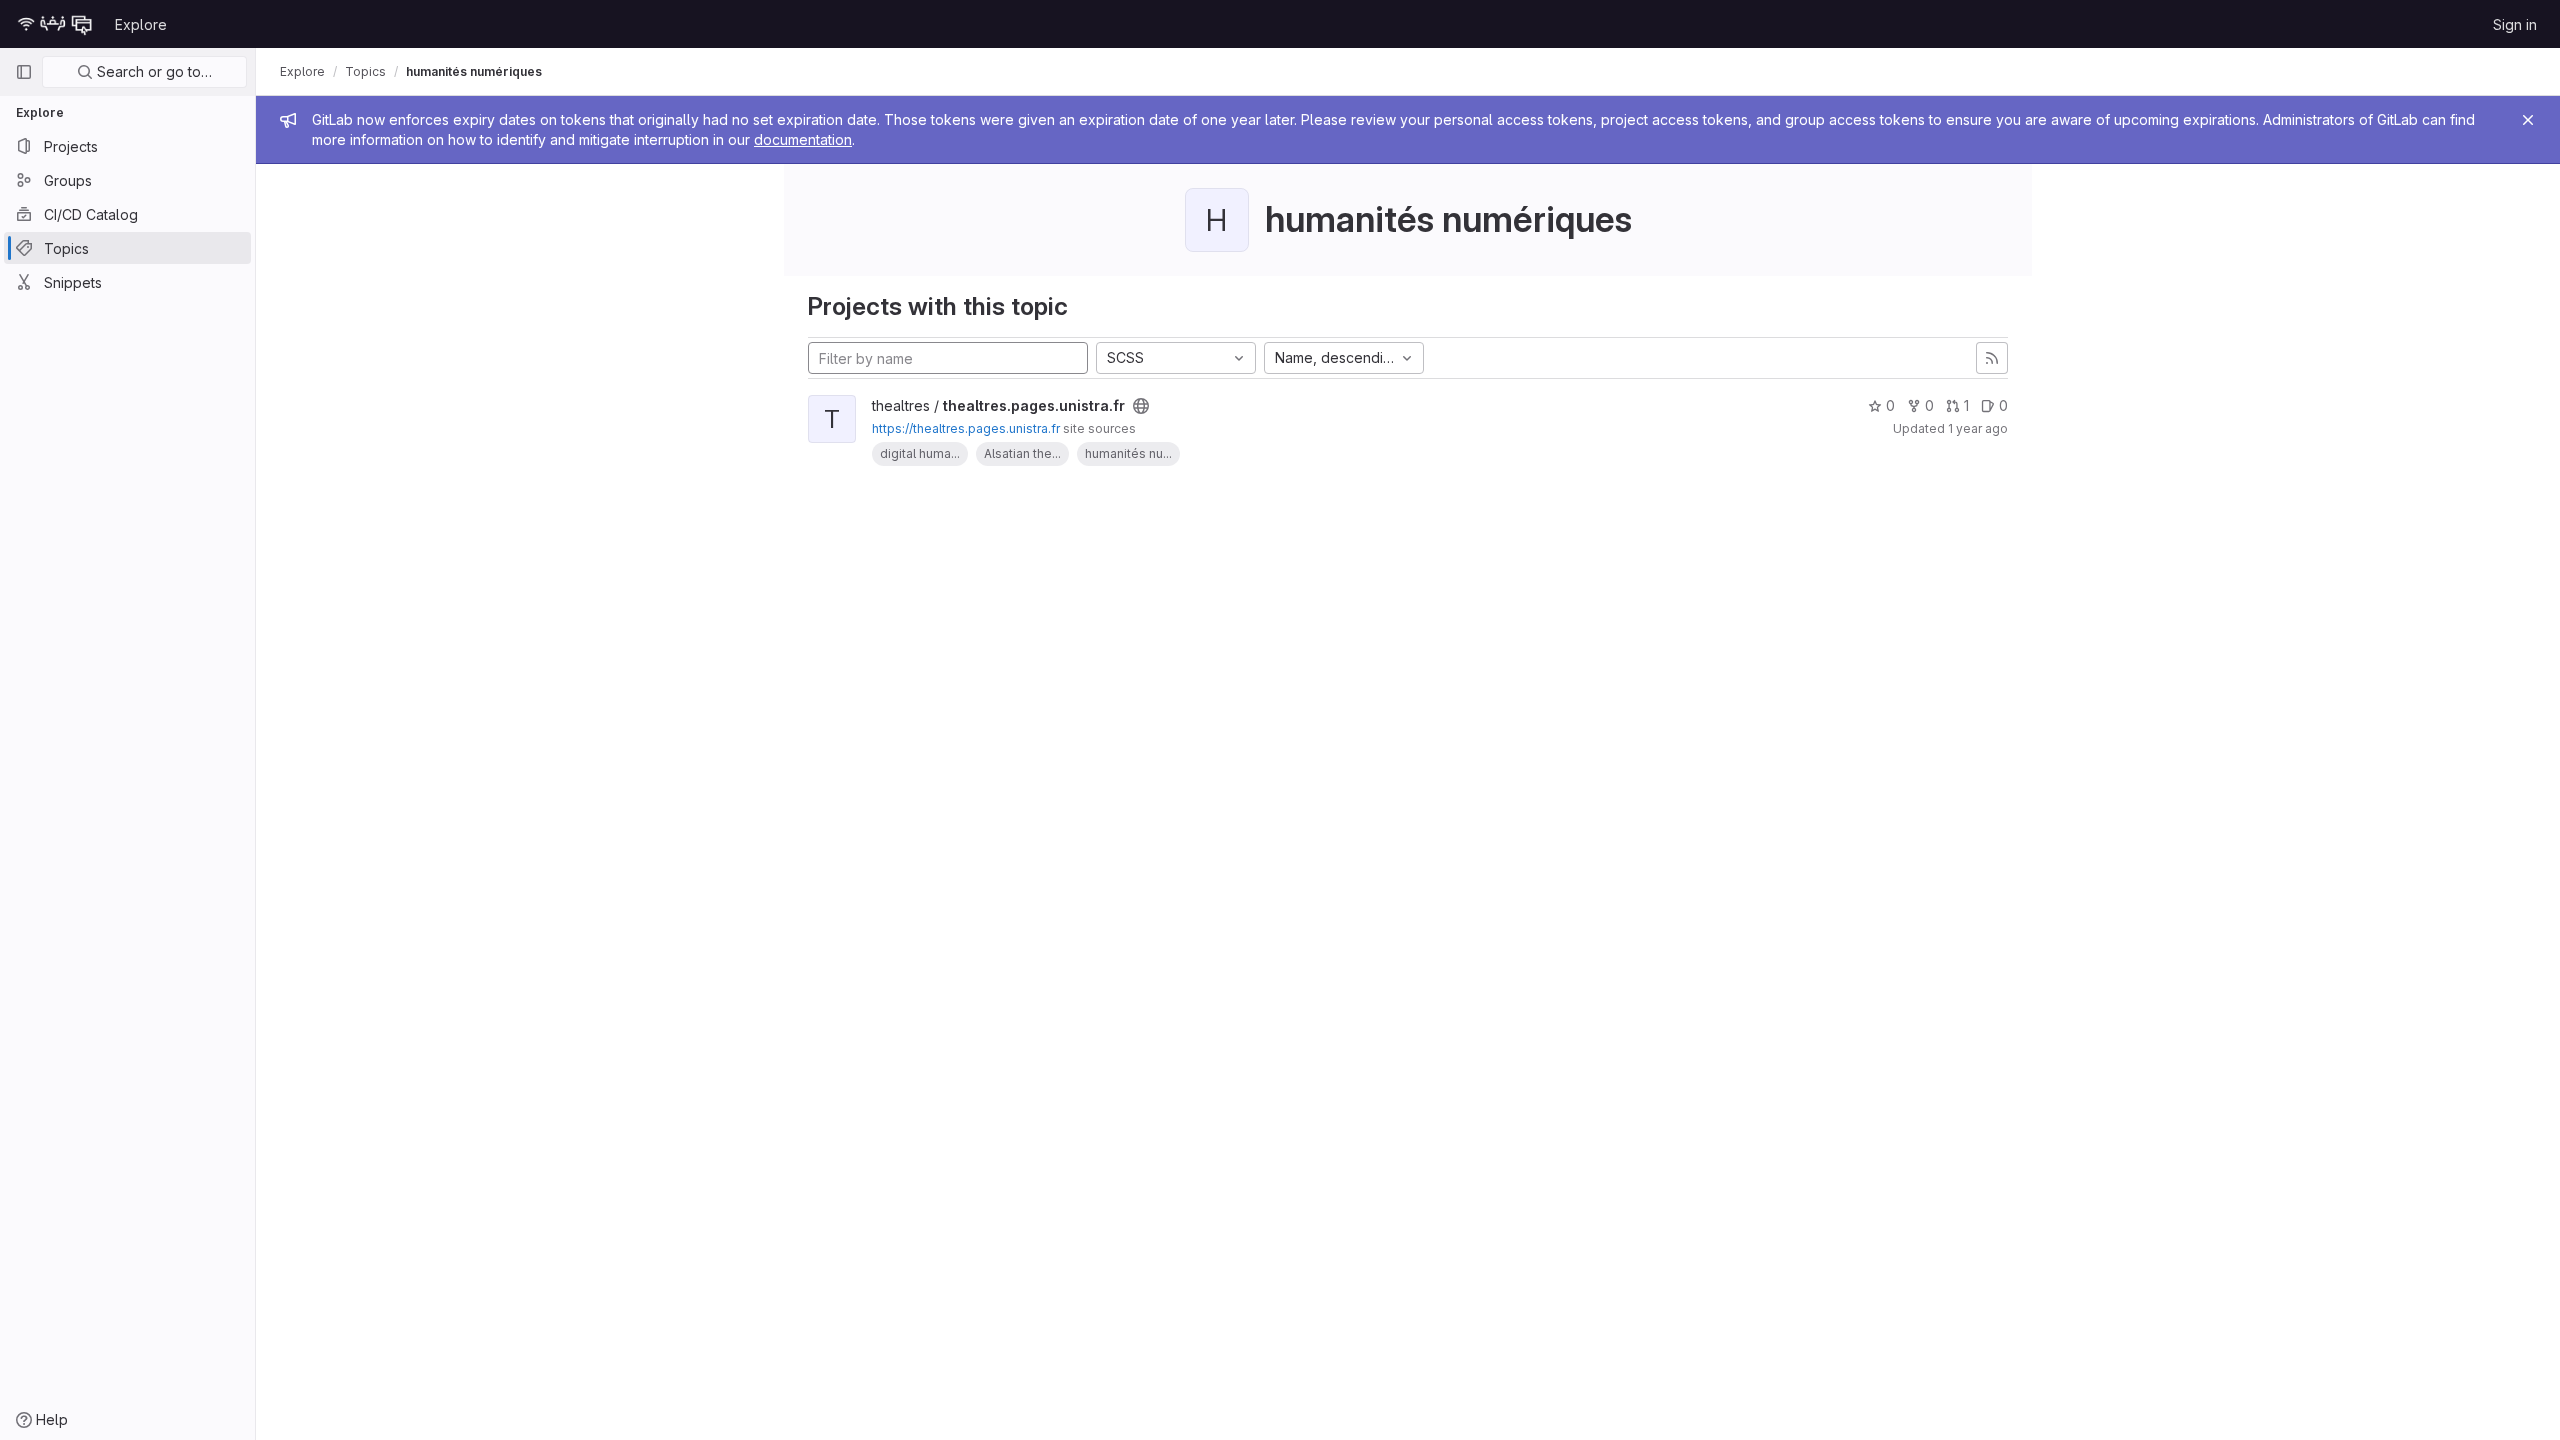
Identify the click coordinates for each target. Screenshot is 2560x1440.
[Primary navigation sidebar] (24, 72)
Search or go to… (152, 71)
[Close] (2528, 120)
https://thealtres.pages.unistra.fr (966, 428)
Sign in (2515, 24)
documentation (803, 139)
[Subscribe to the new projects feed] (1992, 358)
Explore (141, 24)
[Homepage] (55, 24)
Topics (365, 71)
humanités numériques (474, 71)
